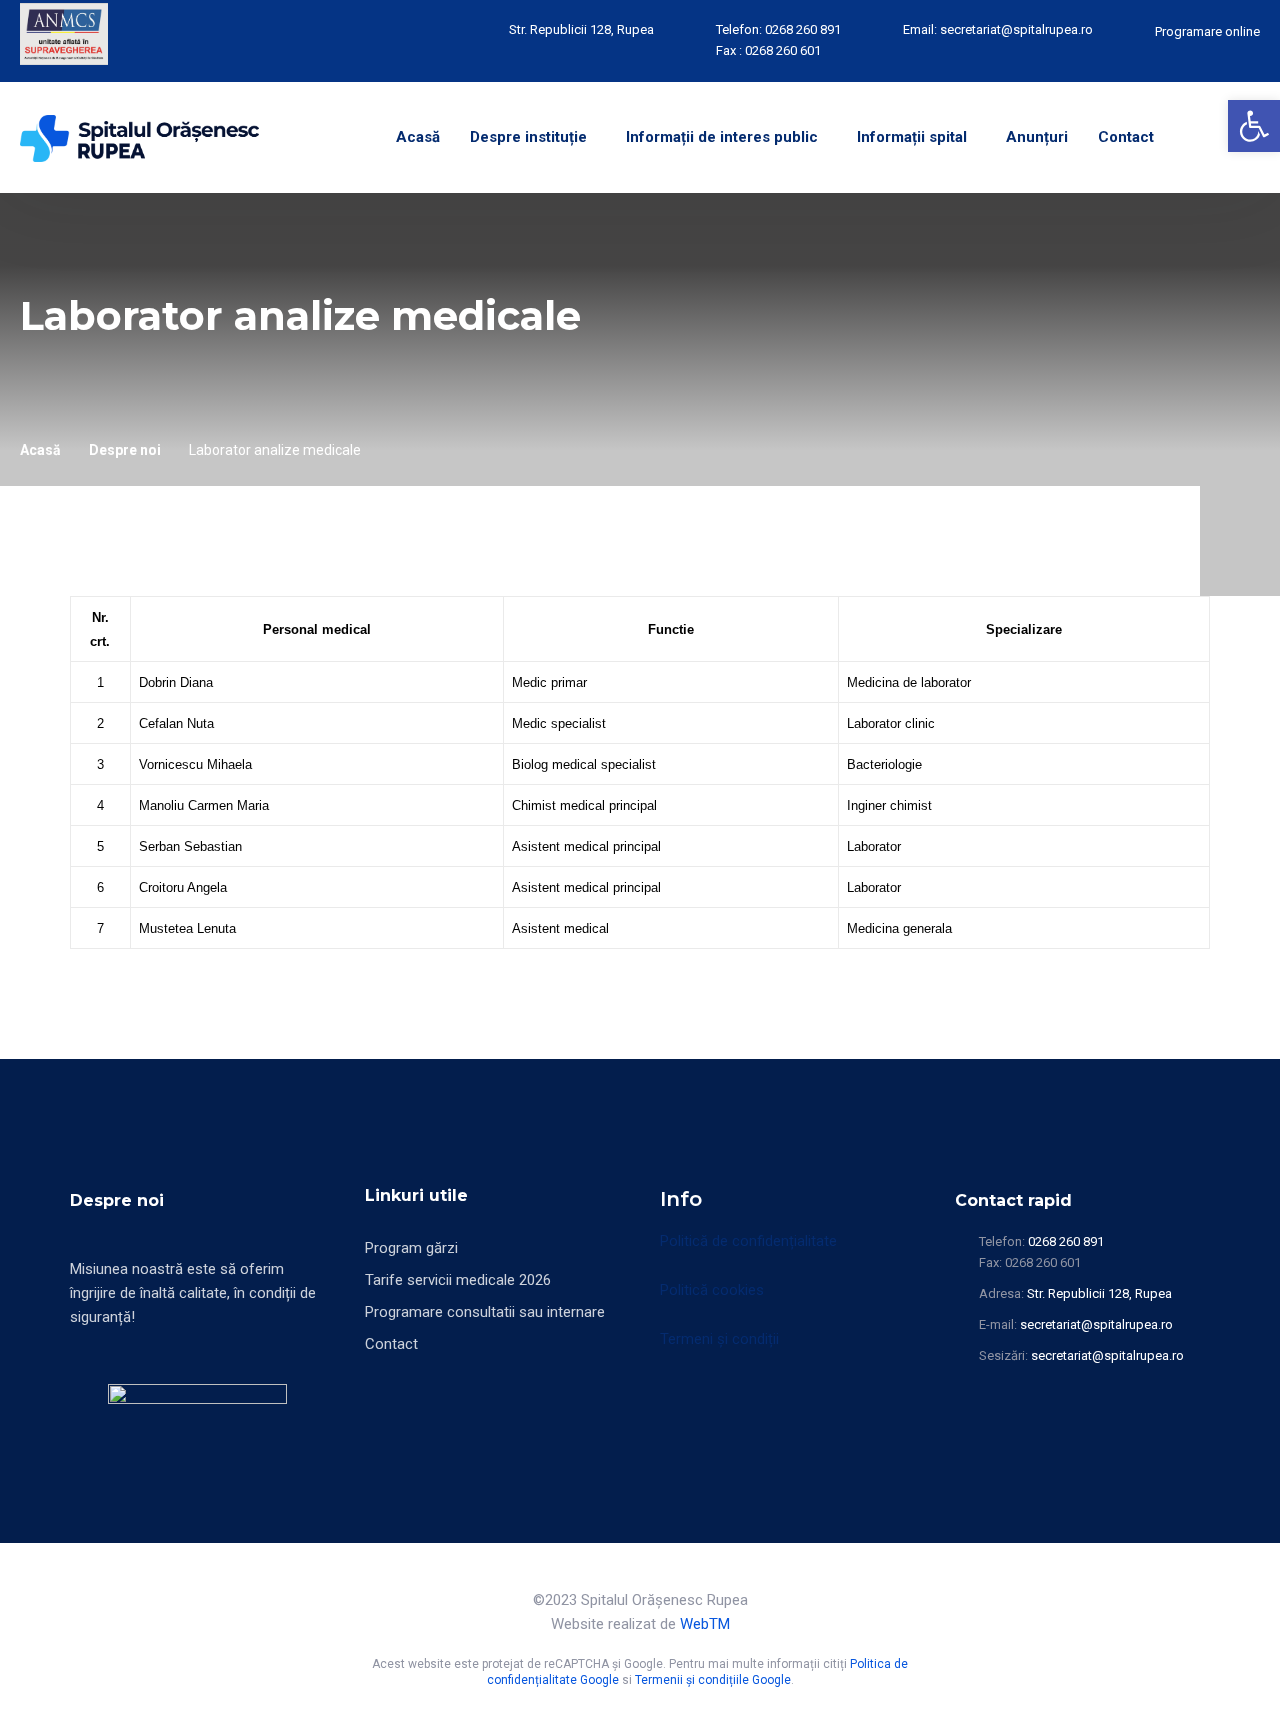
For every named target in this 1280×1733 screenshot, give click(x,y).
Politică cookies (712, 1290)
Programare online (1207, 31)
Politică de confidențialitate (748, 1241)
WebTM (705, 1624)
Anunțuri (1037, 137)
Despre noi (125, 450)
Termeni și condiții (719, 1339)
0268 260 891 (803, 29)
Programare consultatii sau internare (485, 1312)
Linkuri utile (416, 1195)
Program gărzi (411, 1248)
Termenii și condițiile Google (713, 1680)
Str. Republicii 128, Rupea (581, 29)
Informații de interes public (722, 137)
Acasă (418, 137)
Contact (1126, 137)
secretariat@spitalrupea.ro (1016, 29)
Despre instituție (528, 137)
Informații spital (912, 137)
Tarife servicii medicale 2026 (458, 1280)
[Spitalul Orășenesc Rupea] (139, 137)
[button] (1254, 126)
